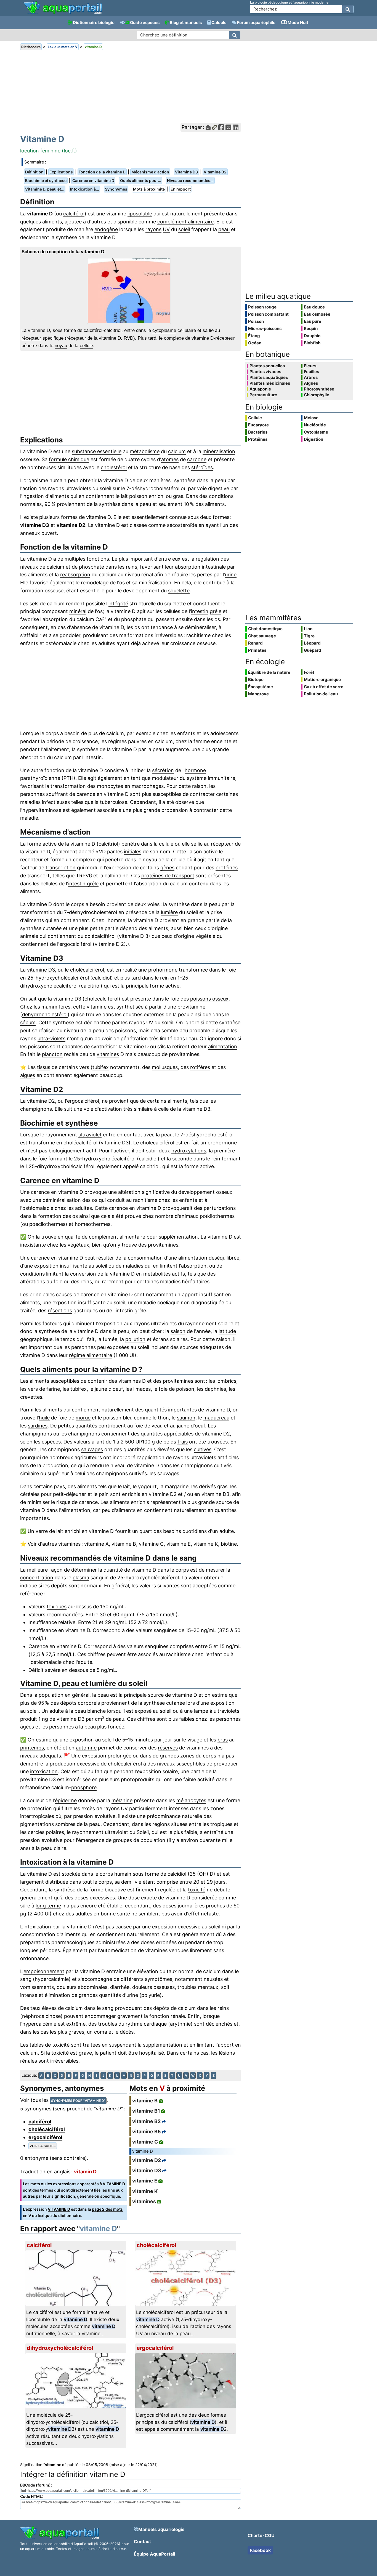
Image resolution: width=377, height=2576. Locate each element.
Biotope (256, 679)
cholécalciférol (87, 970)
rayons (153, 229)
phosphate (91, 567)
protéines (227, 868)
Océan (255, 343)
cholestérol (114, 467)
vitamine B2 (146, 2121)
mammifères (56, 1007)
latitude (227, 1331)
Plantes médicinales (270, 383)
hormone (195, 770)
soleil (184, 229)
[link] (63, 8)
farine (53, 1389)
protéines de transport (168, 876)
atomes (170, 459)
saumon (186, 1418)
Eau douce (314, 307)
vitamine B (124, 1544)
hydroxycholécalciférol (62, 978)
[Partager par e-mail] (208, 127)
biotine (229, 1544)
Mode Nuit (298, 23)
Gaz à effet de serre (324, 687)
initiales (133, 852)
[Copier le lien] (214, 127)
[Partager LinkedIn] (236, 127)
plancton (52, 1054)
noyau (61, 346)
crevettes (31, 1397)
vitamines (108, 1054)
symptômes (159, 1979)
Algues (311, 383)
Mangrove (258, 694)
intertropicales (37, 1816)
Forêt (309, 672)
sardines (38, 1426)
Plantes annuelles (267, 366)
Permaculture (263, 395)
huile (44, 1418)
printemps (32, 1748)
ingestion (33, 496)
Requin (311, 328)
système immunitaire (211, 778)
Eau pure (313, 321)
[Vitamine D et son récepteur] (131, 291)
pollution (135, 1339)
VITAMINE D (59, 2209)
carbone (197, 459)
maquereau (216, 1418)
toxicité (197, 1890)
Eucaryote (258, 425)
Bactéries (258, 432)
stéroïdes (202, 467)
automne (86, 1748)
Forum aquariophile (256, 23)
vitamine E (179, 1544)
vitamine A (96, 1544)
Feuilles (311, 372)
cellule (86, 346)
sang (26, 1979)
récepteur (31, 338)
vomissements (37, 1987)
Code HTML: (32, 2496)
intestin (200, 611)
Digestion (314, 439)
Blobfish (312, 343)
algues (28, 1075)
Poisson (256, 321)
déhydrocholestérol (45, 1014)
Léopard (312, 643)
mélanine (122, 1800)
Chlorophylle (317, 395)
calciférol (74, 214)
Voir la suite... (43, 2146)
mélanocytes (191, 1800)
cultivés (203, 1449)
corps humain (116, 1874)
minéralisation (219, 451)
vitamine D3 (35, 525)
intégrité (118, 604)
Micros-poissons (265, 328)
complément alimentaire (185, 222)
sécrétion (163, 770)
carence (86, 794)
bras (223, 1740)
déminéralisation (62, 1200)
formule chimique (69, 459)
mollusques (165, 1067)
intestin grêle (83, 884)
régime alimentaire (91, 1355)
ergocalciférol (75, 944)
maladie (29, 818)
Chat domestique (265, 629)
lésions (227, 2053)
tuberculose (114, 802)
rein (164, 978)
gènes (167, 868)
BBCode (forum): (36, 2485)
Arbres (311, 378)
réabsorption (75, 575)
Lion (308, 629)
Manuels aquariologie (161, 2529)
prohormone (163, 970)
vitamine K (206, 1544)
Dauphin (312, 336)
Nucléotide (315, 425)
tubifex (101, 1067)
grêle (216, 611)
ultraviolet (90, 1135)
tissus (44, 1067)
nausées (213, 1979)
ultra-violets (51, 1038)
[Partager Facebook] (221, 127)
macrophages (148, 786)
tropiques (221, 1824)
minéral (78, 611)
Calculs (219, 23)
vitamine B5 (147, 2132)
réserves (168, 1748)
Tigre (309, 636)
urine (231, 575)
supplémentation (178, 1237)
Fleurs (310, 366)
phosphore (84, 1787)
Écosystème (261, 687)
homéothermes (93, 1224)
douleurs (67, 1987)
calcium (177, 451)
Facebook (260, 2550)
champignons (36, 1109)
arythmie (180, 2024)
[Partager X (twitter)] (228, 127)
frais (183, 1442)
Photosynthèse (319, 389)
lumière (169, 912)
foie (232, 970)
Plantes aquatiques (269, 378)
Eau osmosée (317, 314)
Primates (257, 650)
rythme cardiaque (146, 2024)
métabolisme (145, 451)
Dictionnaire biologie (94, 23)
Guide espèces (145, 23)
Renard (255, 643)
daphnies (215, 1389)
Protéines (258, 439)
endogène (106, 229)
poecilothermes (47, 1224)
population (51, 1695)
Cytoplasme (316, 432)
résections (60, 1311)
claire (60, 1848)
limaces (142, 1389)
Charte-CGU (261, 2535)
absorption (188, 567)
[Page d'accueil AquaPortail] (63, 14)
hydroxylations (189, 1151)
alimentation (223, 1046)
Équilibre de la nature (269, 672)
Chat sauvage (262, 636)
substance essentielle (97, 451)
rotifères (200, 1067)
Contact (142, 2541)
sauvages (92, 1449)
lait (124, 496)
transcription (61, 868)
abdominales (93, 1987)
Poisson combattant (268, 314)
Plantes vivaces (265, 372)
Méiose (311, 418)
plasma (81, 1578)
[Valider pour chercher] (348, 9)
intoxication (44, 1771)
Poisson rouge (262, 307)
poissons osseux (209, 999)
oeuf (118, 1389)
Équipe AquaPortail (154, 2554)
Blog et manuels (186, 23)
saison (178, 1331)
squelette (179, 591)
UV (166, 229)
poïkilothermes (217, 1216)
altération (129, 1192)
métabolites (157, 1274)
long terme (48, 1906)
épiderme (66, 1800)
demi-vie (131, 1882)
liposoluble (140, 214)
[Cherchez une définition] (235, 35)
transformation (68, 786)
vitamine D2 (71, 525)
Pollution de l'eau (321, 694)
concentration (37, 1578)
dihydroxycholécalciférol (49, 986)
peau (224, 229)
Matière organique (322, 679)
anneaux (30, 533)
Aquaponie (260, 389)
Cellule (255, 418)
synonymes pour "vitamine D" (78, 2101)
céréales (30, 1494)
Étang (254, 336)
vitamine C (151, 1544)
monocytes (110, 786)
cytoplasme (164, 330)
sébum (28, 1022)
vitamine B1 (146, 2111)
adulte (227, 1531)
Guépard (313, 650)
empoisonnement (44, 1971)
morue (83, 1418)
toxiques (57, 1607)
